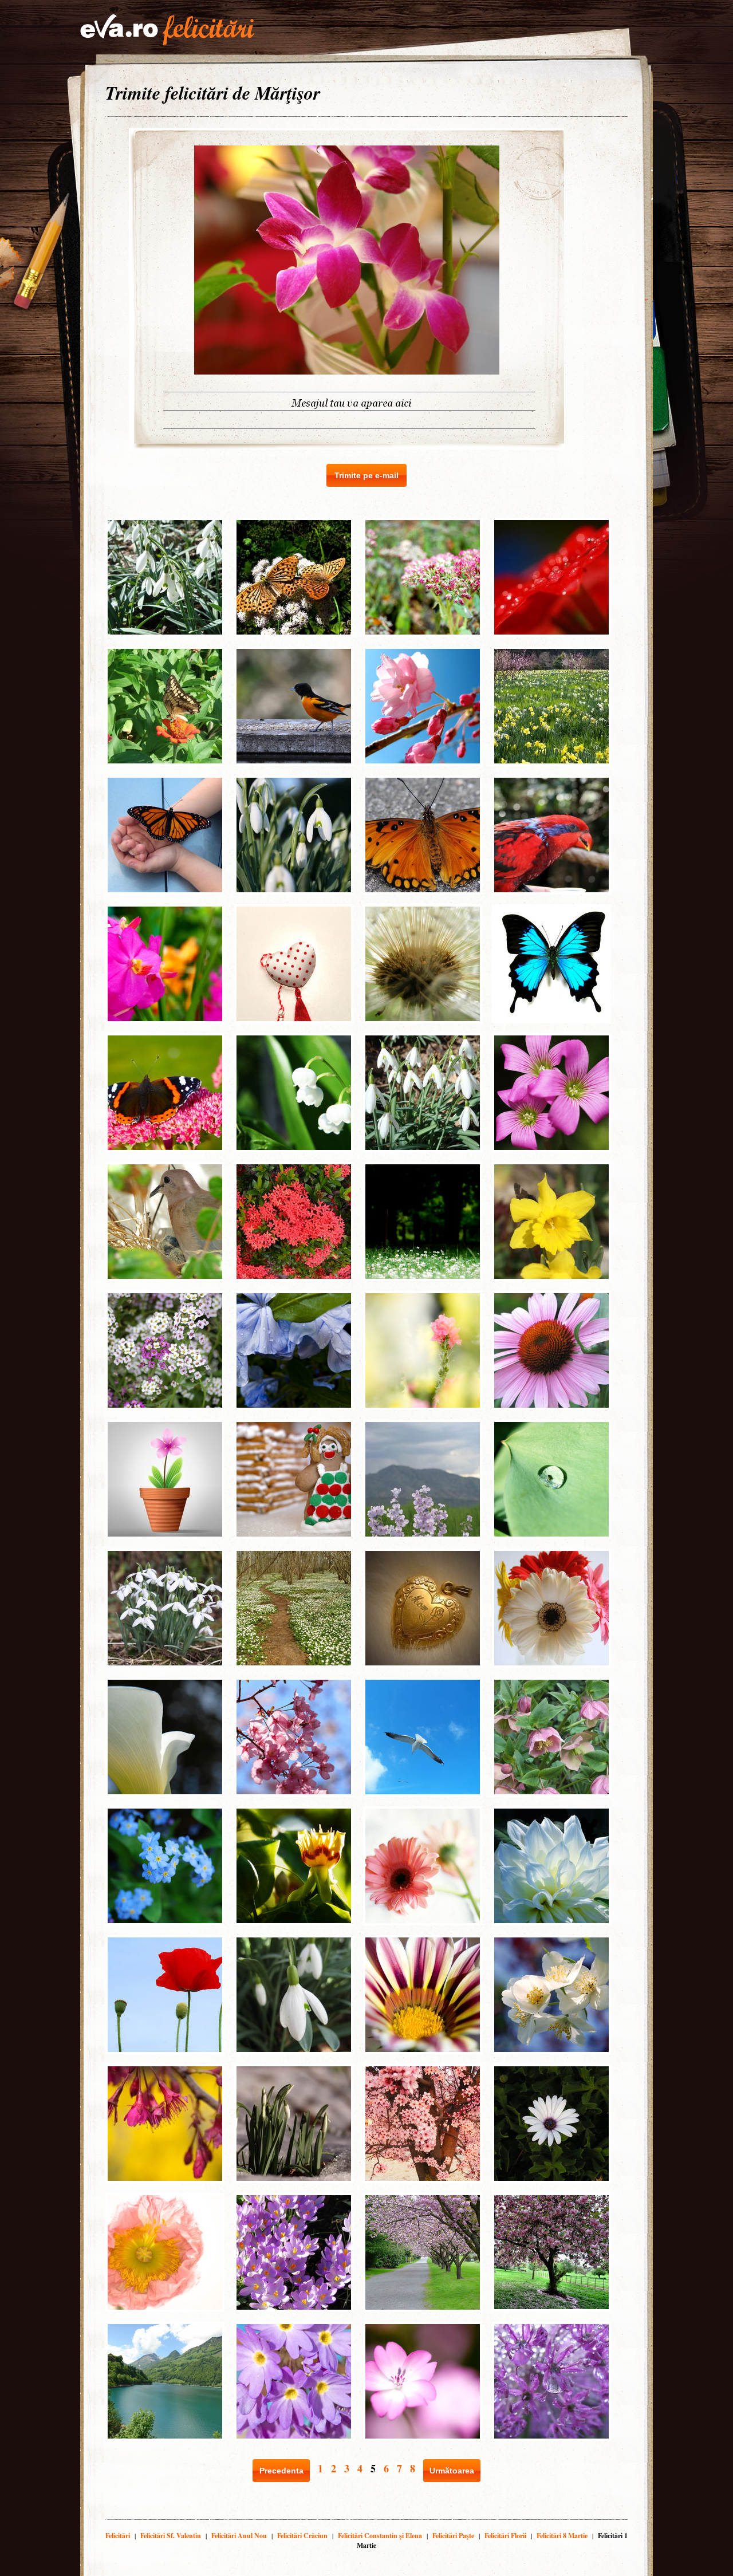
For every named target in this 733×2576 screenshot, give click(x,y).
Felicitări (118, 2536)
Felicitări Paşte (453, 2536)
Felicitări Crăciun (302, 2536)
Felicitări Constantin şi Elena (380, 2536)
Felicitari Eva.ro (167, 30)
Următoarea (452, 2471)
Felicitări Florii (505, 2536)
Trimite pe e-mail (366, 475)
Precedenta (281, 2471)
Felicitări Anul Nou (239, 2536)
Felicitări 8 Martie (562, 2536)
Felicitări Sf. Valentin (171, 2536)
